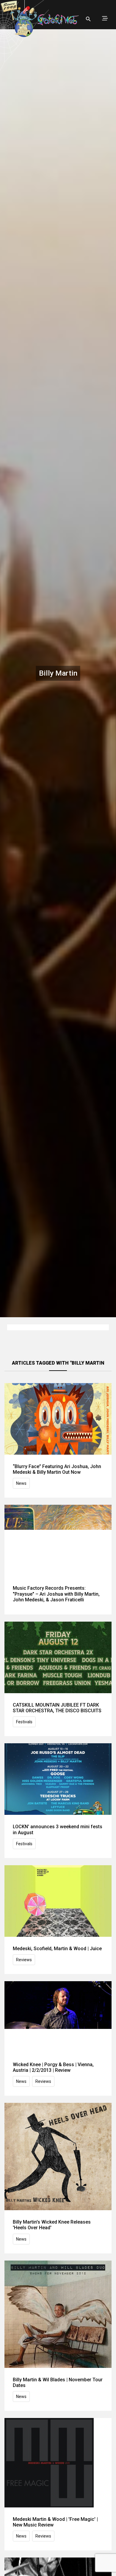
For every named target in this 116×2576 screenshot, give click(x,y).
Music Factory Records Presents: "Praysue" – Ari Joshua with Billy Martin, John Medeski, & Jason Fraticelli (56, 1594)
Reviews (24, 1960)
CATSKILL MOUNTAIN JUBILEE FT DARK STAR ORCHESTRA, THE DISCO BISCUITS (57, 1708)
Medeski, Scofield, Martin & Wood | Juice (57, 1949)
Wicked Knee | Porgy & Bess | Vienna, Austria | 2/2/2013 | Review (53, 2067)
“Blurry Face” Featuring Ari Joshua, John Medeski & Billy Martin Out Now (57, 1469)
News (21, 1483)
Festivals (24, 1722)
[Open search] (88, 19)
